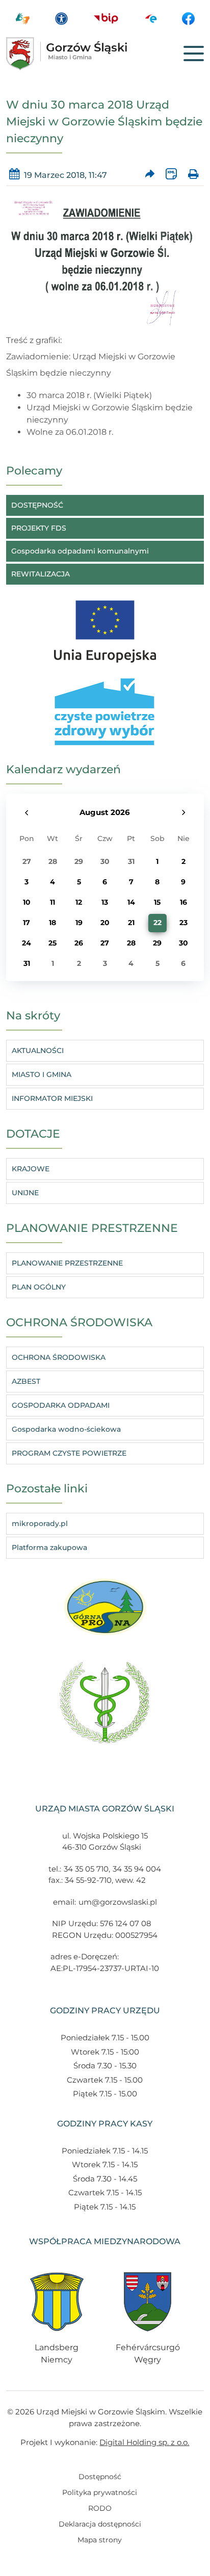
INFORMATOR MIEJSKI (52, 1098)
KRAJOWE (31, 1169)
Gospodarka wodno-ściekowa (66, 1429)
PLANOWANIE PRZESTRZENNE (67, 1263)
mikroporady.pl (40, 1523)
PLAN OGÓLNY (39, 1287)
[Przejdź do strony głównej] (82, 54)
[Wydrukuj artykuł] (193, 175)
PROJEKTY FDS (39, 528)
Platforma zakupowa (49, 1547)
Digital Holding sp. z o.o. (144, 2442)
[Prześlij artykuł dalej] (150, 175)
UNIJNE (25, 1193)
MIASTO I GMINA (42, 1074)
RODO (100, 2508)
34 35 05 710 (86, 1869)
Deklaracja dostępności (100, 2524)
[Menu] (194, 54)
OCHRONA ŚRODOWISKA (59, 1357)
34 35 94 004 (137, 1869)
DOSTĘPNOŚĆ (37, 505)
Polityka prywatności (100, 2492)
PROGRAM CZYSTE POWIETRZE (69, 1453)
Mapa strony (100, 2540)
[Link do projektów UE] (105, 626)
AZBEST (26, 1381)
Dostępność (100, 2477)
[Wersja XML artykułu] (172, 175)
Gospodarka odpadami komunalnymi (80, 551)
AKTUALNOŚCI (38, 1050)
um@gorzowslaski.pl (118, 1902)
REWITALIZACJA (41, 574)
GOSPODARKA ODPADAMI (61, 1405)
